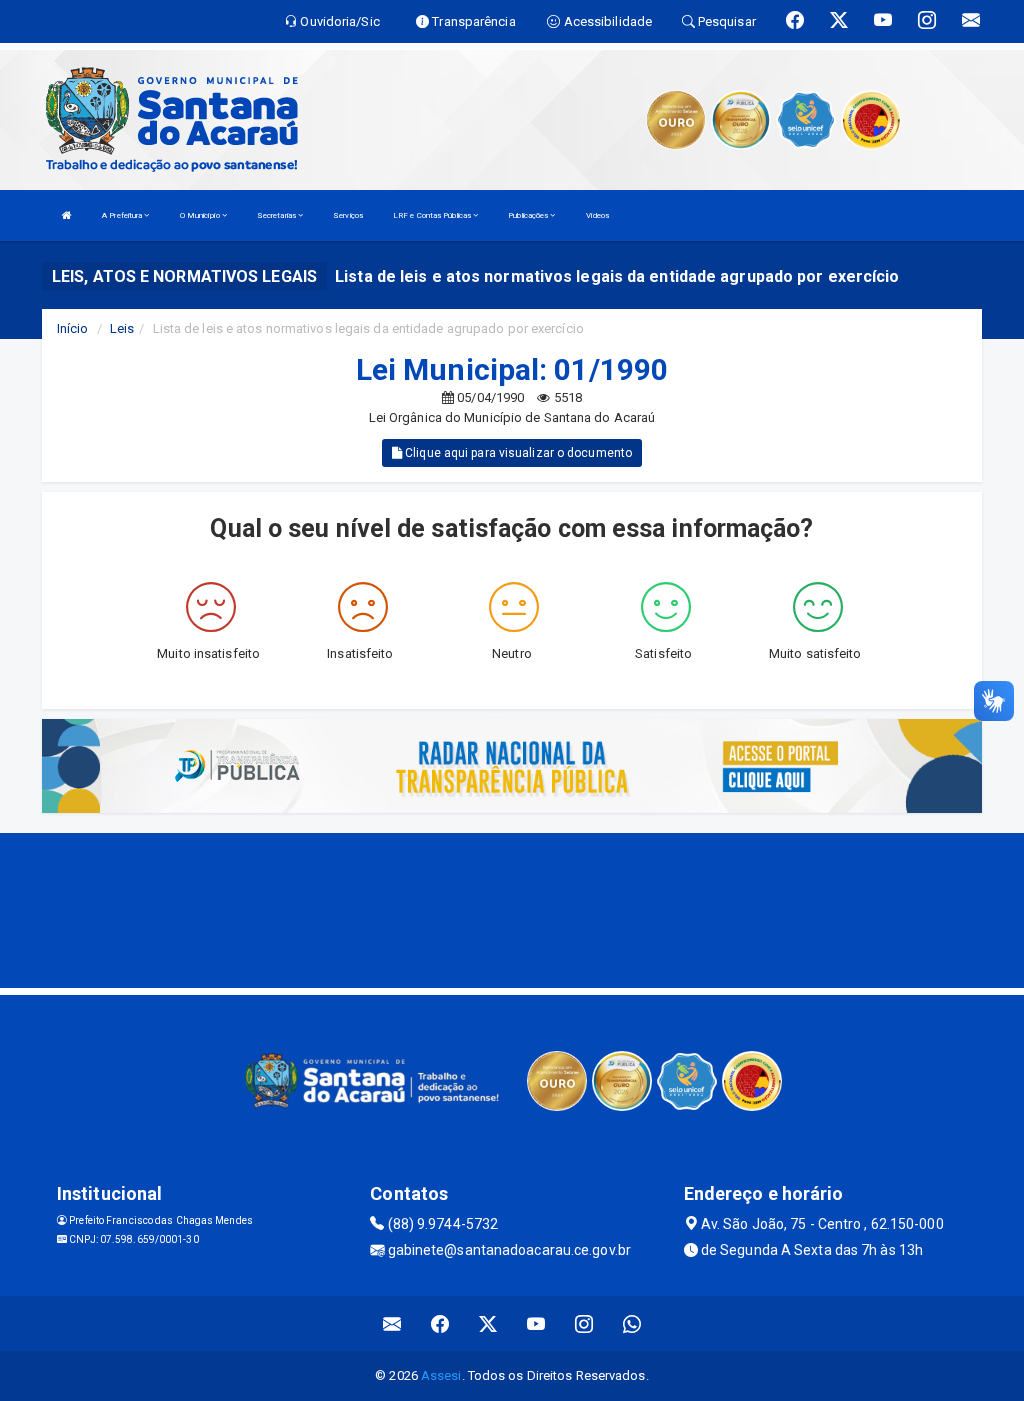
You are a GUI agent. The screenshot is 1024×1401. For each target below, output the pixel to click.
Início (73, 328)
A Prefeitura (123, 215)
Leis (122, 328)
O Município (201, 215)
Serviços (348, 215)
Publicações (529, 215)
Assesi (441, 1375)
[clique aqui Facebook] (440, 1323)
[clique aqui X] (488, 1323)
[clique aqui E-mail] (392, 1323)
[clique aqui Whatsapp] (632, 1323)
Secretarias (277, 215)
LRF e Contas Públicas (433, 215)
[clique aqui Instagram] (584, 1323)
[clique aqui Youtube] (536, 1323)
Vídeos (598, 215)
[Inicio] (67, 215)
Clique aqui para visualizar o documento (517, 453)
